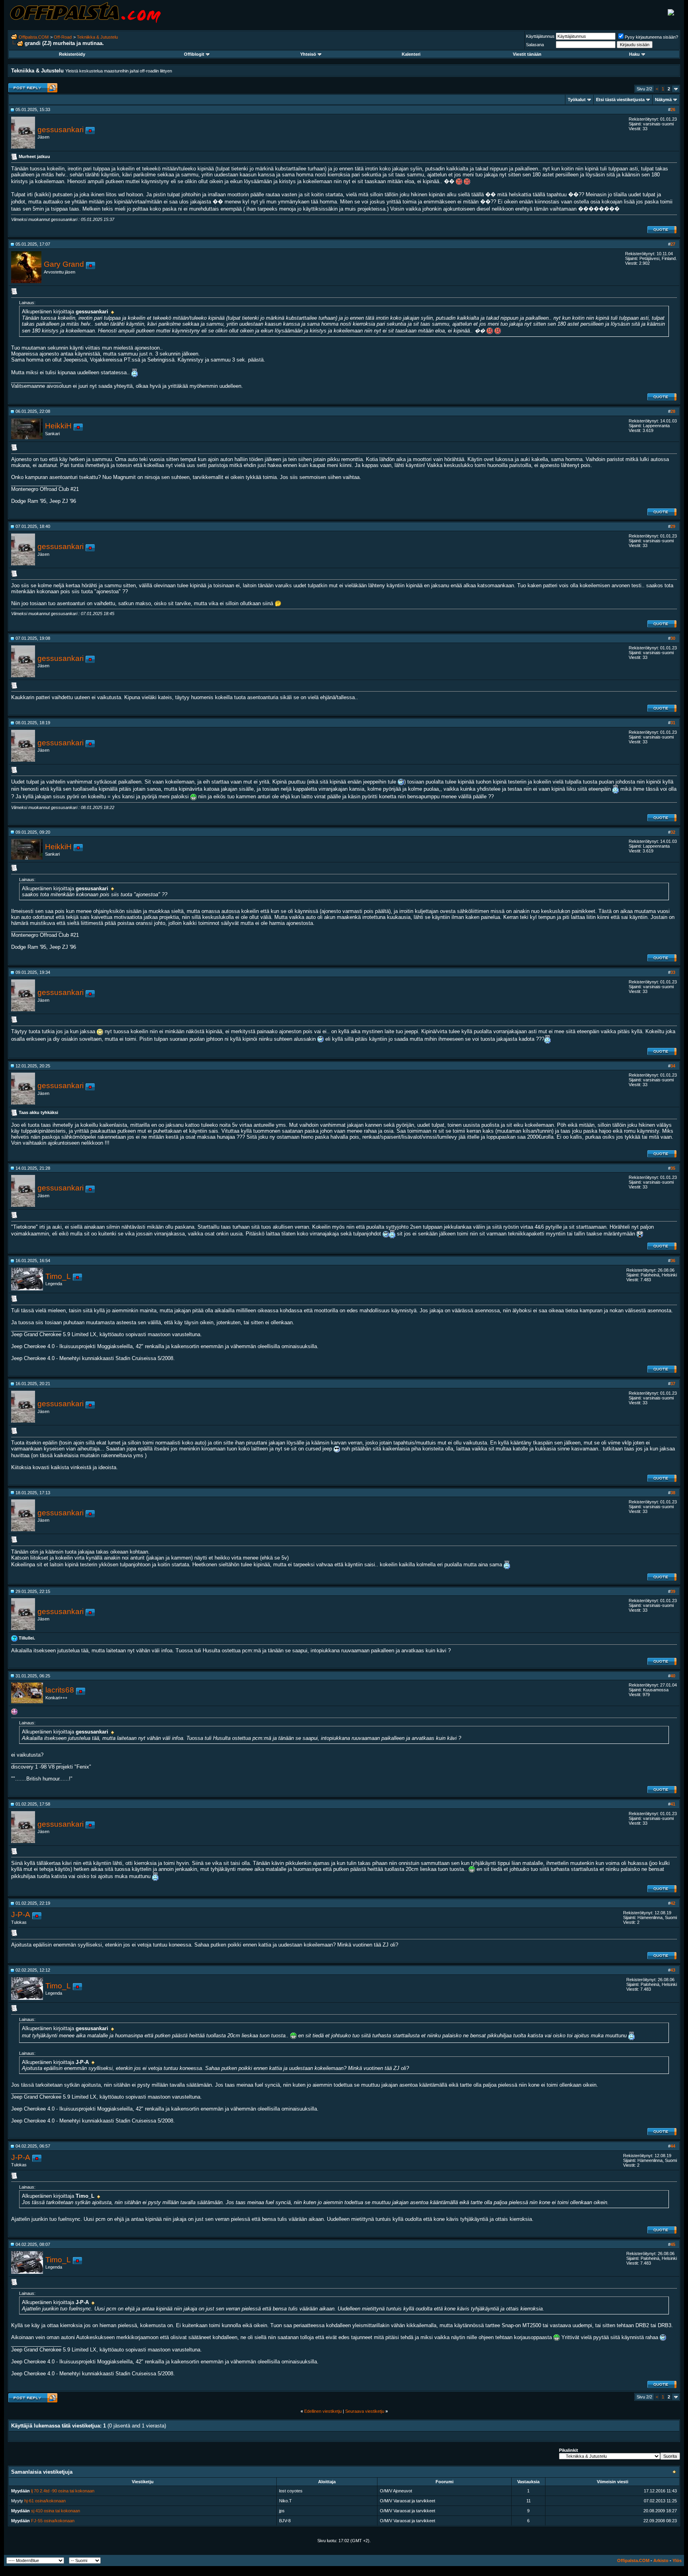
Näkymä (663, 100)
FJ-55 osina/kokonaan (53, 2521)
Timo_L (58, 1276)
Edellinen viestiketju (323, 2411)
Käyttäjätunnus (540, 36)
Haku (634, 54)
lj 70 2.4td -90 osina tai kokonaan (63, 2491)
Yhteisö (308, 54)
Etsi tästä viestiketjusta (620, 100)
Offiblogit (194, 54)
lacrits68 (60, 1690)
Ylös (677, 2560)
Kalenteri (411, 54)
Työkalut (577, 100)
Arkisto (661, 2560)
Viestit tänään (527, 54)
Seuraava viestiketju (365, 2411)
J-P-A (21, 1914)
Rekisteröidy (72, 54)
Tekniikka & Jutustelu (97, 37)
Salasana (535, 45)
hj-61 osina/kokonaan (45, 2501)
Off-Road (63, 37)
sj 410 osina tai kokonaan (56, 2511)
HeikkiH (58, 426)
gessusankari (61, 130)
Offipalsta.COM (34, 37)
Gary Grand (64, 264)
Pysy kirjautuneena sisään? (651, 37)
